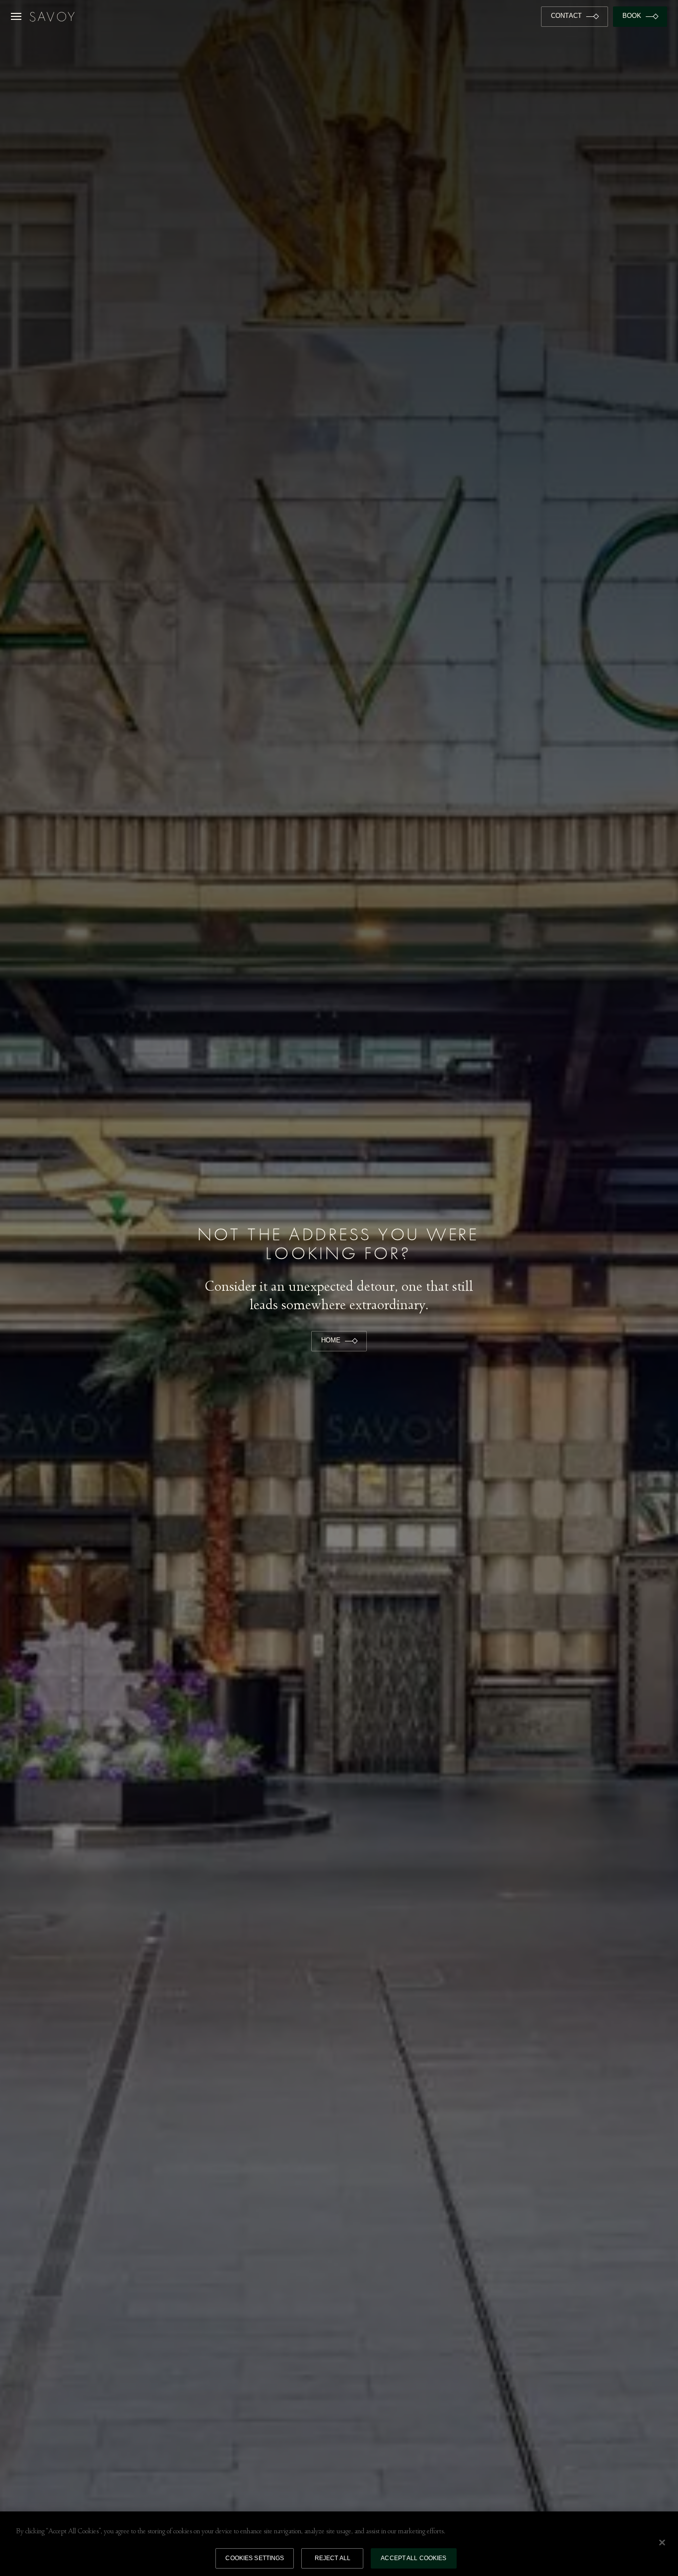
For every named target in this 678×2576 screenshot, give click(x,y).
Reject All (333, 2558)
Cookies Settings (255, 2558)
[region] (339, 2544)
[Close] (662, 2542)
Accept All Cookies (413, 2558)
